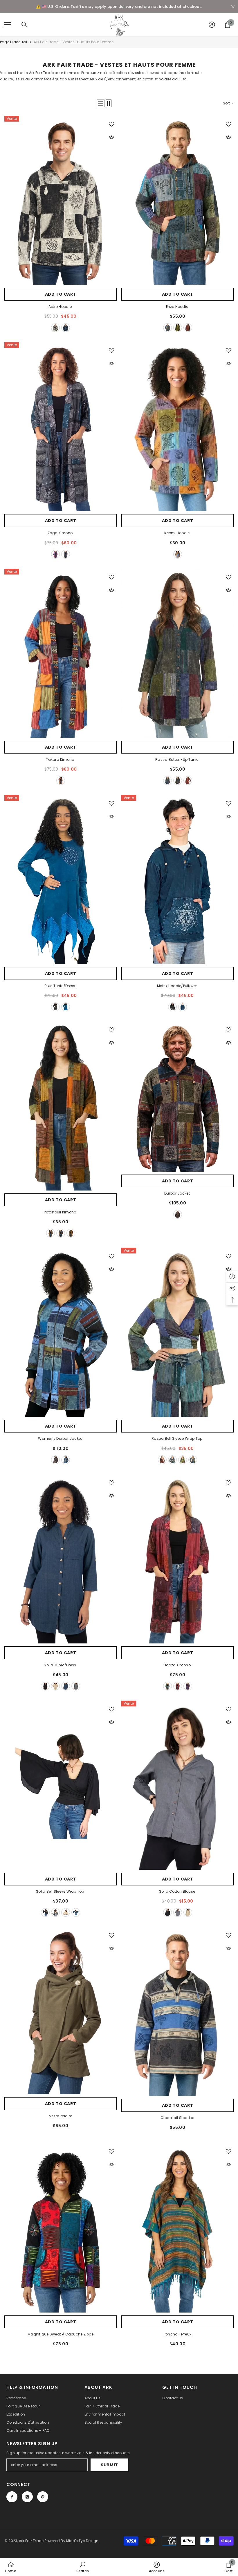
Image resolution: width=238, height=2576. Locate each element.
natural (55, 1686)
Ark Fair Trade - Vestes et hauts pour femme (74, 42)
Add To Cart (61, 294)
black (55, 328)
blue (167, 328)
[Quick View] (111, 137)
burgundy (188, 328)
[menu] (8, 25)
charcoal (76, 1686)
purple (55, 554)
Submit (109, 2465)
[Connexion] (212, 25)
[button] (101, 103)
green (178, 328)
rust (71, 1233)
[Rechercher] (24, 25)
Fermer (233, 7)
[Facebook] (12, 2497)
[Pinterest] (43, 2497)
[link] (83, 2567)
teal (66, 328)
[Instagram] (27, 2497)
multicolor (178, 554)
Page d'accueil (13, 42)
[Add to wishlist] (111, 124)
